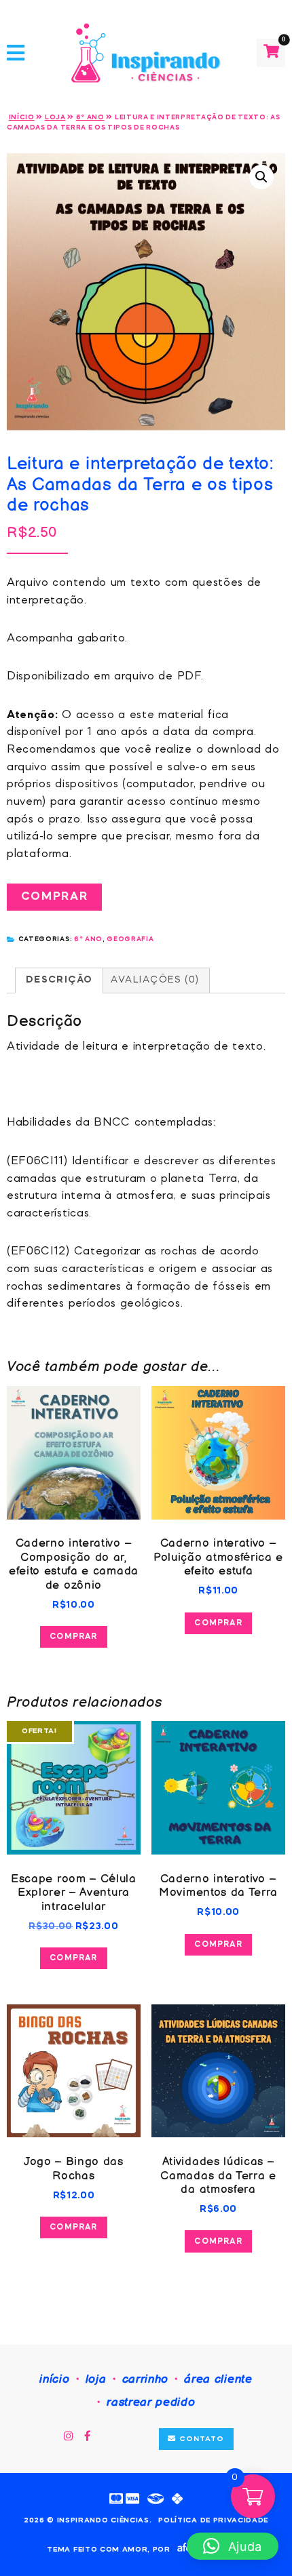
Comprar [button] (73, 1637)
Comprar (55, 897)
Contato (200, 2439)
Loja (55, 117)
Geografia (130, 939)
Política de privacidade (213, 2521)
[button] (261, 177)
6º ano (90, 117)
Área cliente (218, 2379)
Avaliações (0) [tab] (155, 980)
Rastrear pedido (151, 2402)
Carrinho (145, 2379)
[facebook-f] (88, 2437)
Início (22, 117)
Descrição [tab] (59, 980)
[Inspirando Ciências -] (146, 53)
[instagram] (69, 2437)
